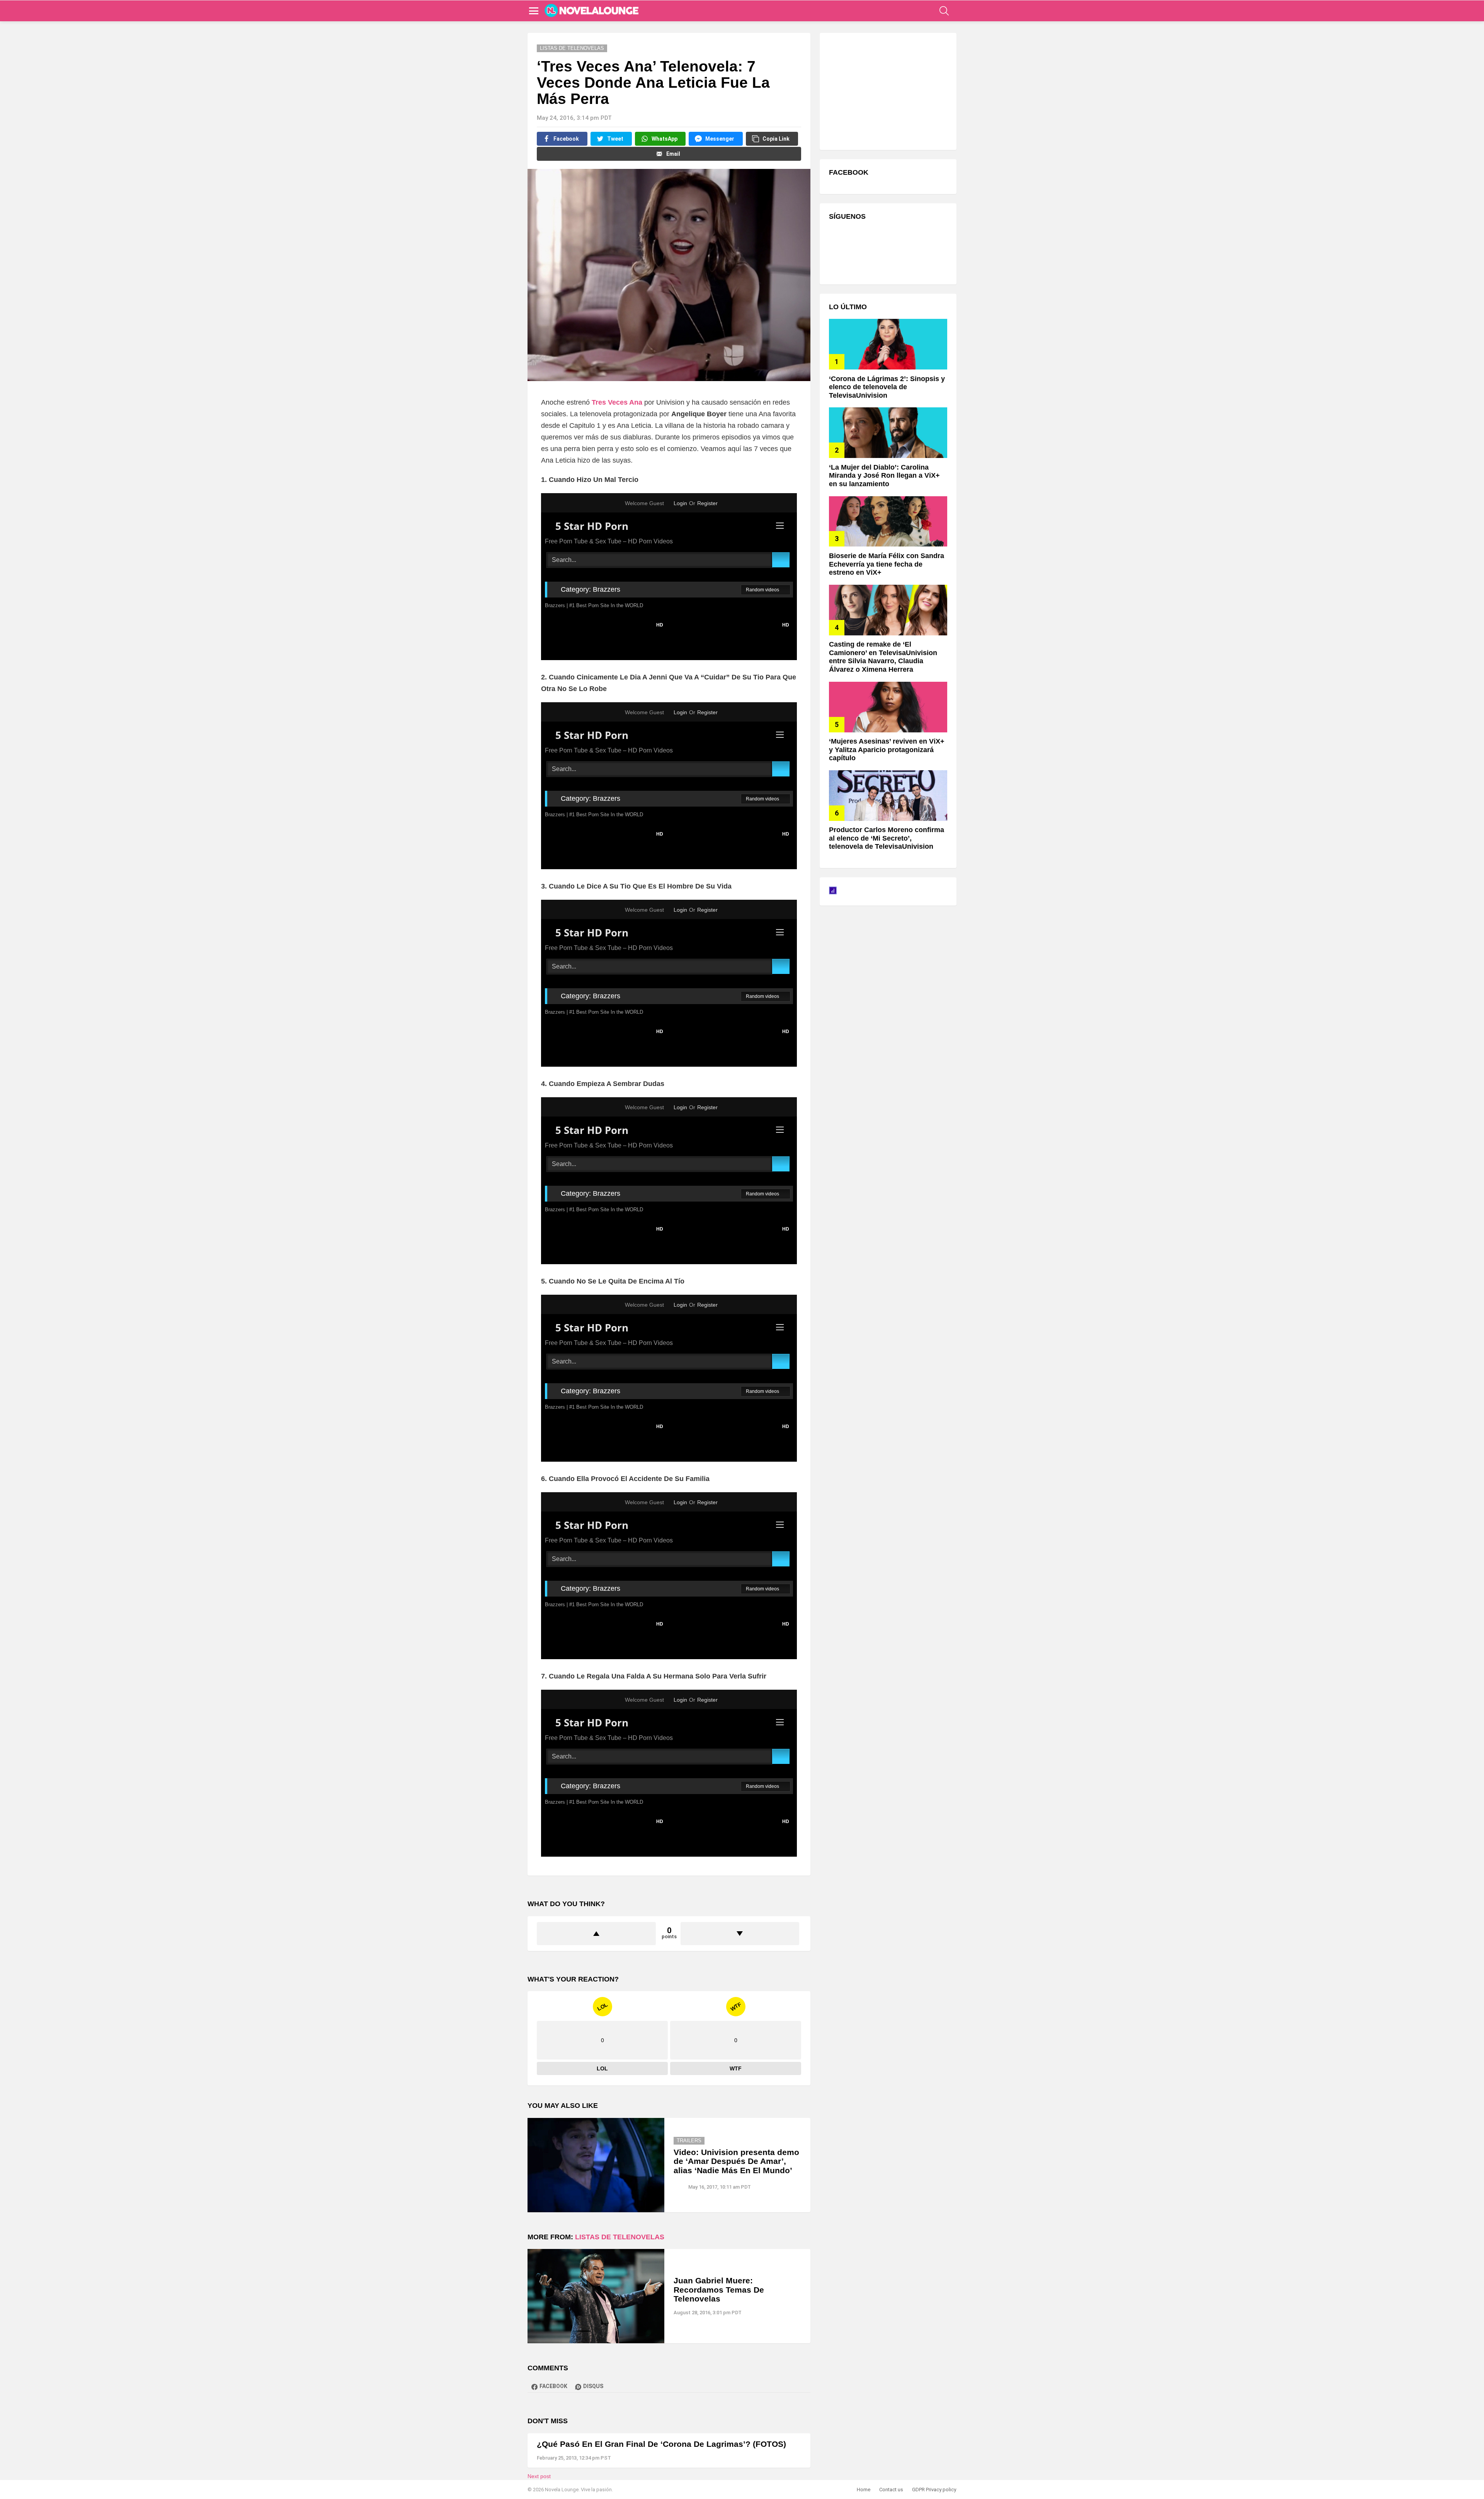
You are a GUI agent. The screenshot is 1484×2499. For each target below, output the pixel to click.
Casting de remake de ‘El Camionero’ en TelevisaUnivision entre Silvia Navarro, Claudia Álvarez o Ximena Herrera (883, 657)
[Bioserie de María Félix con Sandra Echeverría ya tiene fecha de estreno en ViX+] (888, 522)
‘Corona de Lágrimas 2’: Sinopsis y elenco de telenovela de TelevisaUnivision (887, 387)
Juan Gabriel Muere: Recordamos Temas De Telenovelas (719, 2290)
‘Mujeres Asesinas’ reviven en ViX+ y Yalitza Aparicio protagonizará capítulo (887, 750)
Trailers (689, 2141)
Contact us (891, 2490)
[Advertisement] (887, 90)
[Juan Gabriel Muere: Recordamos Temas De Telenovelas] (596, 2296)
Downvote (740, 1934)
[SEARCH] (944, 11)
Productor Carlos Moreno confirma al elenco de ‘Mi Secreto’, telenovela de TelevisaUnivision (887, 838)
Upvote (596, 1934)
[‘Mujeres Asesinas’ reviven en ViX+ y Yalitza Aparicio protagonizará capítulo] (888, 707)
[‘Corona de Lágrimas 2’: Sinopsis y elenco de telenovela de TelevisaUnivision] (888, 344)
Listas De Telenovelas (620, 2237)
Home (864, 2490)
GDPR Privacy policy (934, 2490)
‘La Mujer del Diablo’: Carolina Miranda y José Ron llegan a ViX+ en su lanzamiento (884, 476)
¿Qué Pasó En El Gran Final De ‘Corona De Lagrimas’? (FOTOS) (661, 2444)
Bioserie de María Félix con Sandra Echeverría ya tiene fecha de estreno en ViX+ (887, 564)
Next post (539, 2476)
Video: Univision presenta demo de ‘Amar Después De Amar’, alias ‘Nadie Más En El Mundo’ (736, 2161)
